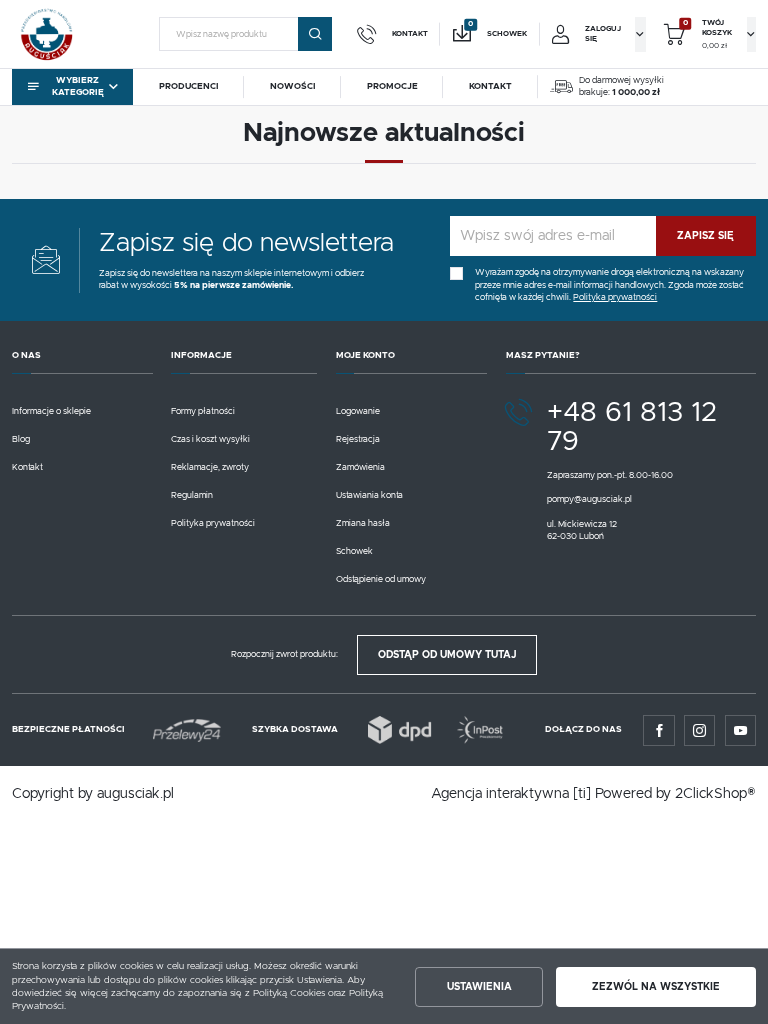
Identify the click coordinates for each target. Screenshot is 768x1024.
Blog (21, 439)
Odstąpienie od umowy (381, 579)
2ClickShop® (715, 794)
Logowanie (358, 411)
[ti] (582, 794)
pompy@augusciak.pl (589, 499)
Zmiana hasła (363, 523)
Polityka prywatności (213, 523)
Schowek (354, 551)
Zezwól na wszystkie (656, 987)
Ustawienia (479, 987)
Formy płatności (203, 411)
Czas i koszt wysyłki (210, 439)
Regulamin (192, 495)
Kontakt (27, 467)
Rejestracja (358, 439)
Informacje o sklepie (51, 411)
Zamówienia (360, 467)
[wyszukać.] (315, 34)
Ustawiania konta (369, 495)
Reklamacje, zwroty (210, 467)
